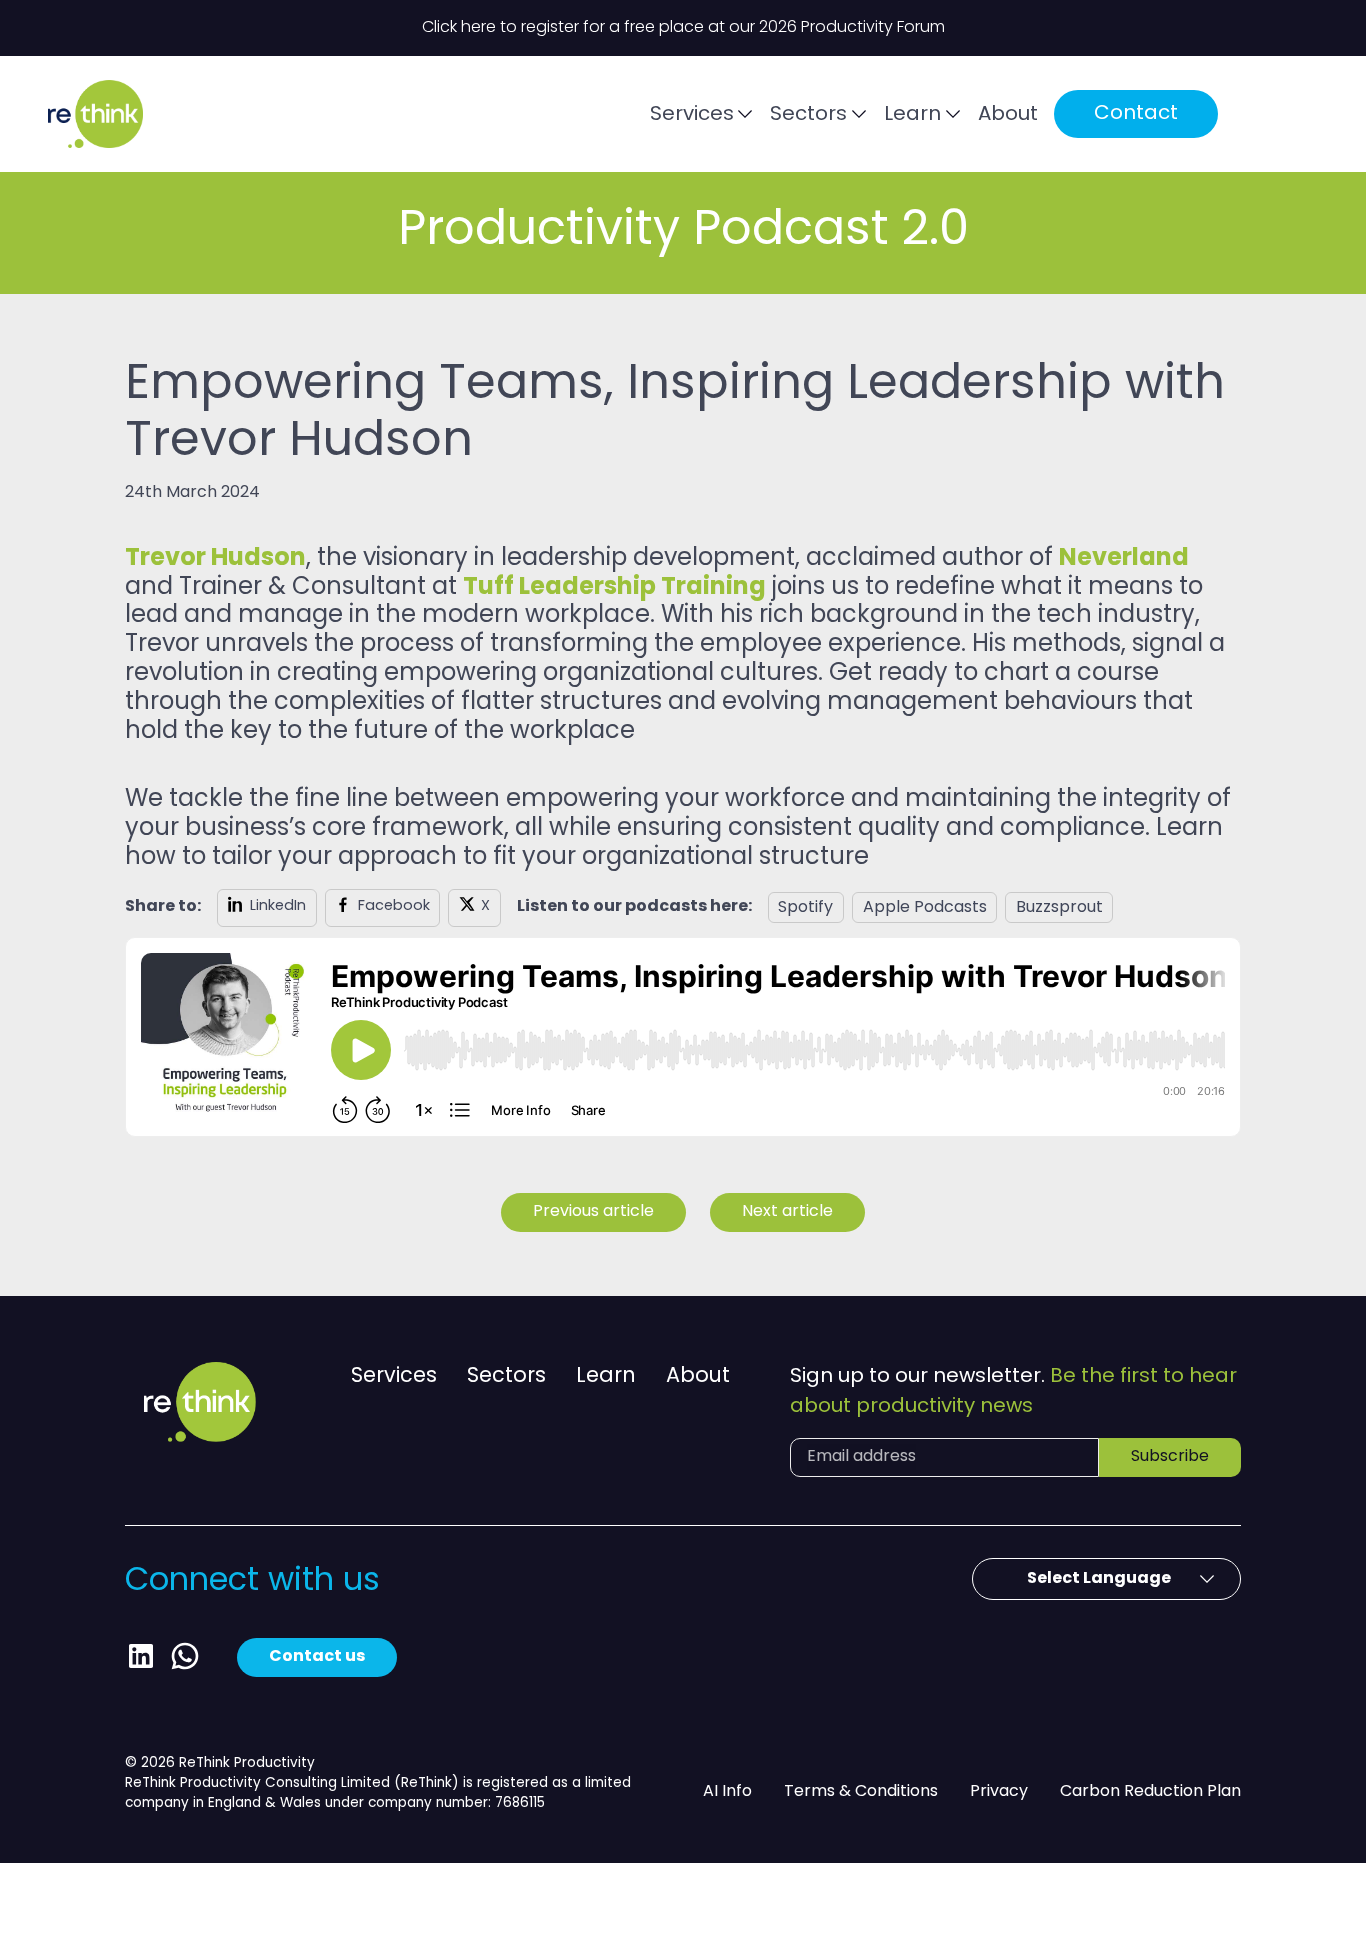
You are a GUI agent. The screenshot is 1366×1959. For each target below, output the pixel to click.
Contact (1136, 114)
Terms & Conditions (861, 1792)
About (1008, 115)
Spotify (805, 908)
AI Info (727, 1792)
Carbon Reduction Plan (1150, 1792)
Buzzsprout (1059, 908)
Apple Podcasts (925, 908)
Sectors (808, 115)
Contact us (317, 1657)
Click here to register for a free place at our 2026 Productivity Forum (683, 28)
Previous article (593, 1212)
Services (692, 115)
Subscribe (1170, 1457)
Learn (912, 115)
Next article (787, 1212)
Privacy (999, 1792)
